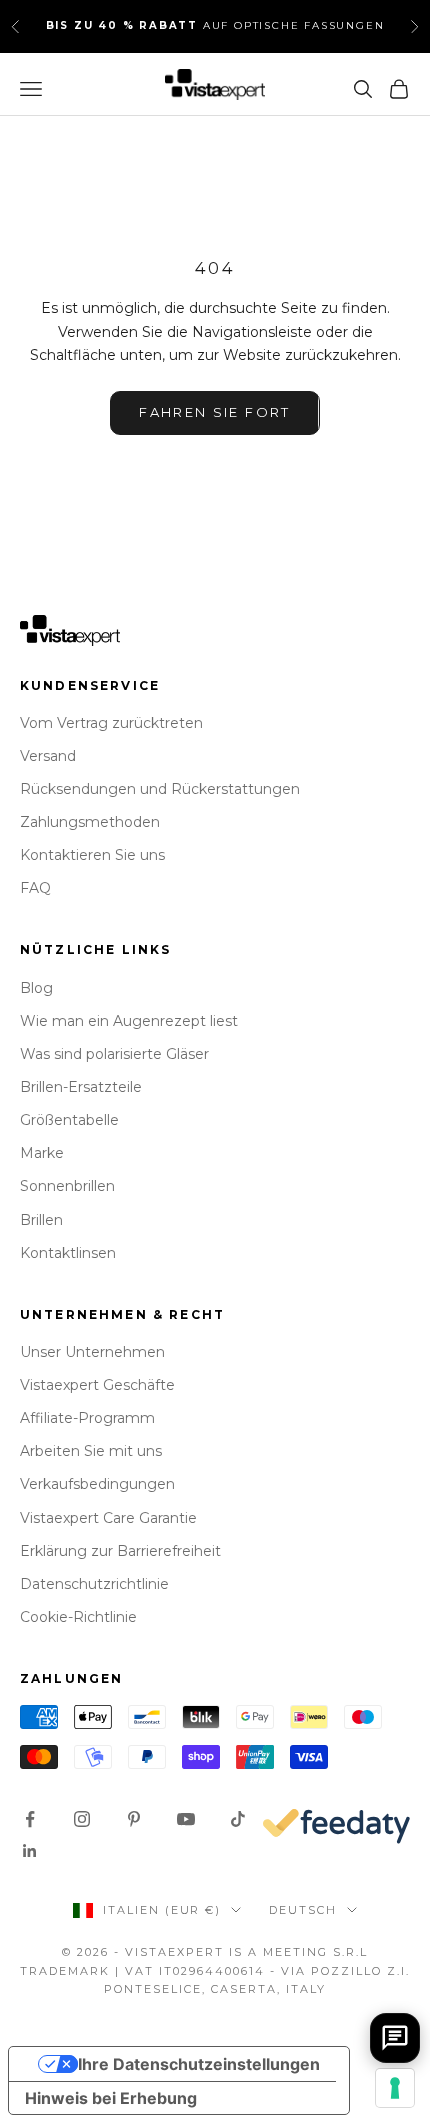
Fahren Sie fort (214, 412)
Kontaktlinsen (68, 1253)
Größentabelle (69, 1120)
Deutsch (303, 1910)
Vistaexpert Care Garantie (108, 1518)
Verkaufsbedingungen (97, 1484)
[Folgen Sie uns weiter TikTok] (238, 1819)
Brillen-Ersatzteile (81, 1087)
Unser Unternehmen (92, 1352)
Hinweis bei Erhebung (111, 2098)
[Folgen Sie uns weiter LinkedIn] (30, 1851)
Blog (36, 988)
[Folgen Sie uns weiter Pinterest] (134, 1819)
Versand (48, 756)
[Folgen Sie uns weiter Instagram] (82, 1819)
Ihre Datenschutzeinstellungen (199, 2064)
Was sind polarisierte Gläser (114, 1054)
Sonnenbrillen (67, 1186)
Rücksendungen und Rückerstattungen (160, 789)
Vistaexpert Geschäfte (97, 1385)
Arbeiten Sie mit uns (91, 1451)
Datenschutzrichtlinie (94, 1584)
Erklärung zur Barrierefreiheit (120, 1551)
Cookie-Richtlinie (78, 1617)
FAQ (35, 888)
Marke (42, 1153)
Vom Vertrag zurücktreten (111, 723)
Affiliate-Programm (87, 1418)
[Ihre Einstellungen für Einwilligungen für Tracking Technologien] (395, 2088)
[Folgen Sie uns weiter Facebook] (30, 1819)
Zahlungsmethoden (90, 822)
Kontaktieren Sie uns (92, 855)
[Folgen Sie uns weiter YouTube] (186, 1819)
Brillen (41, 1220)
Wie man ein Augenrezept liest (129, 1021)
